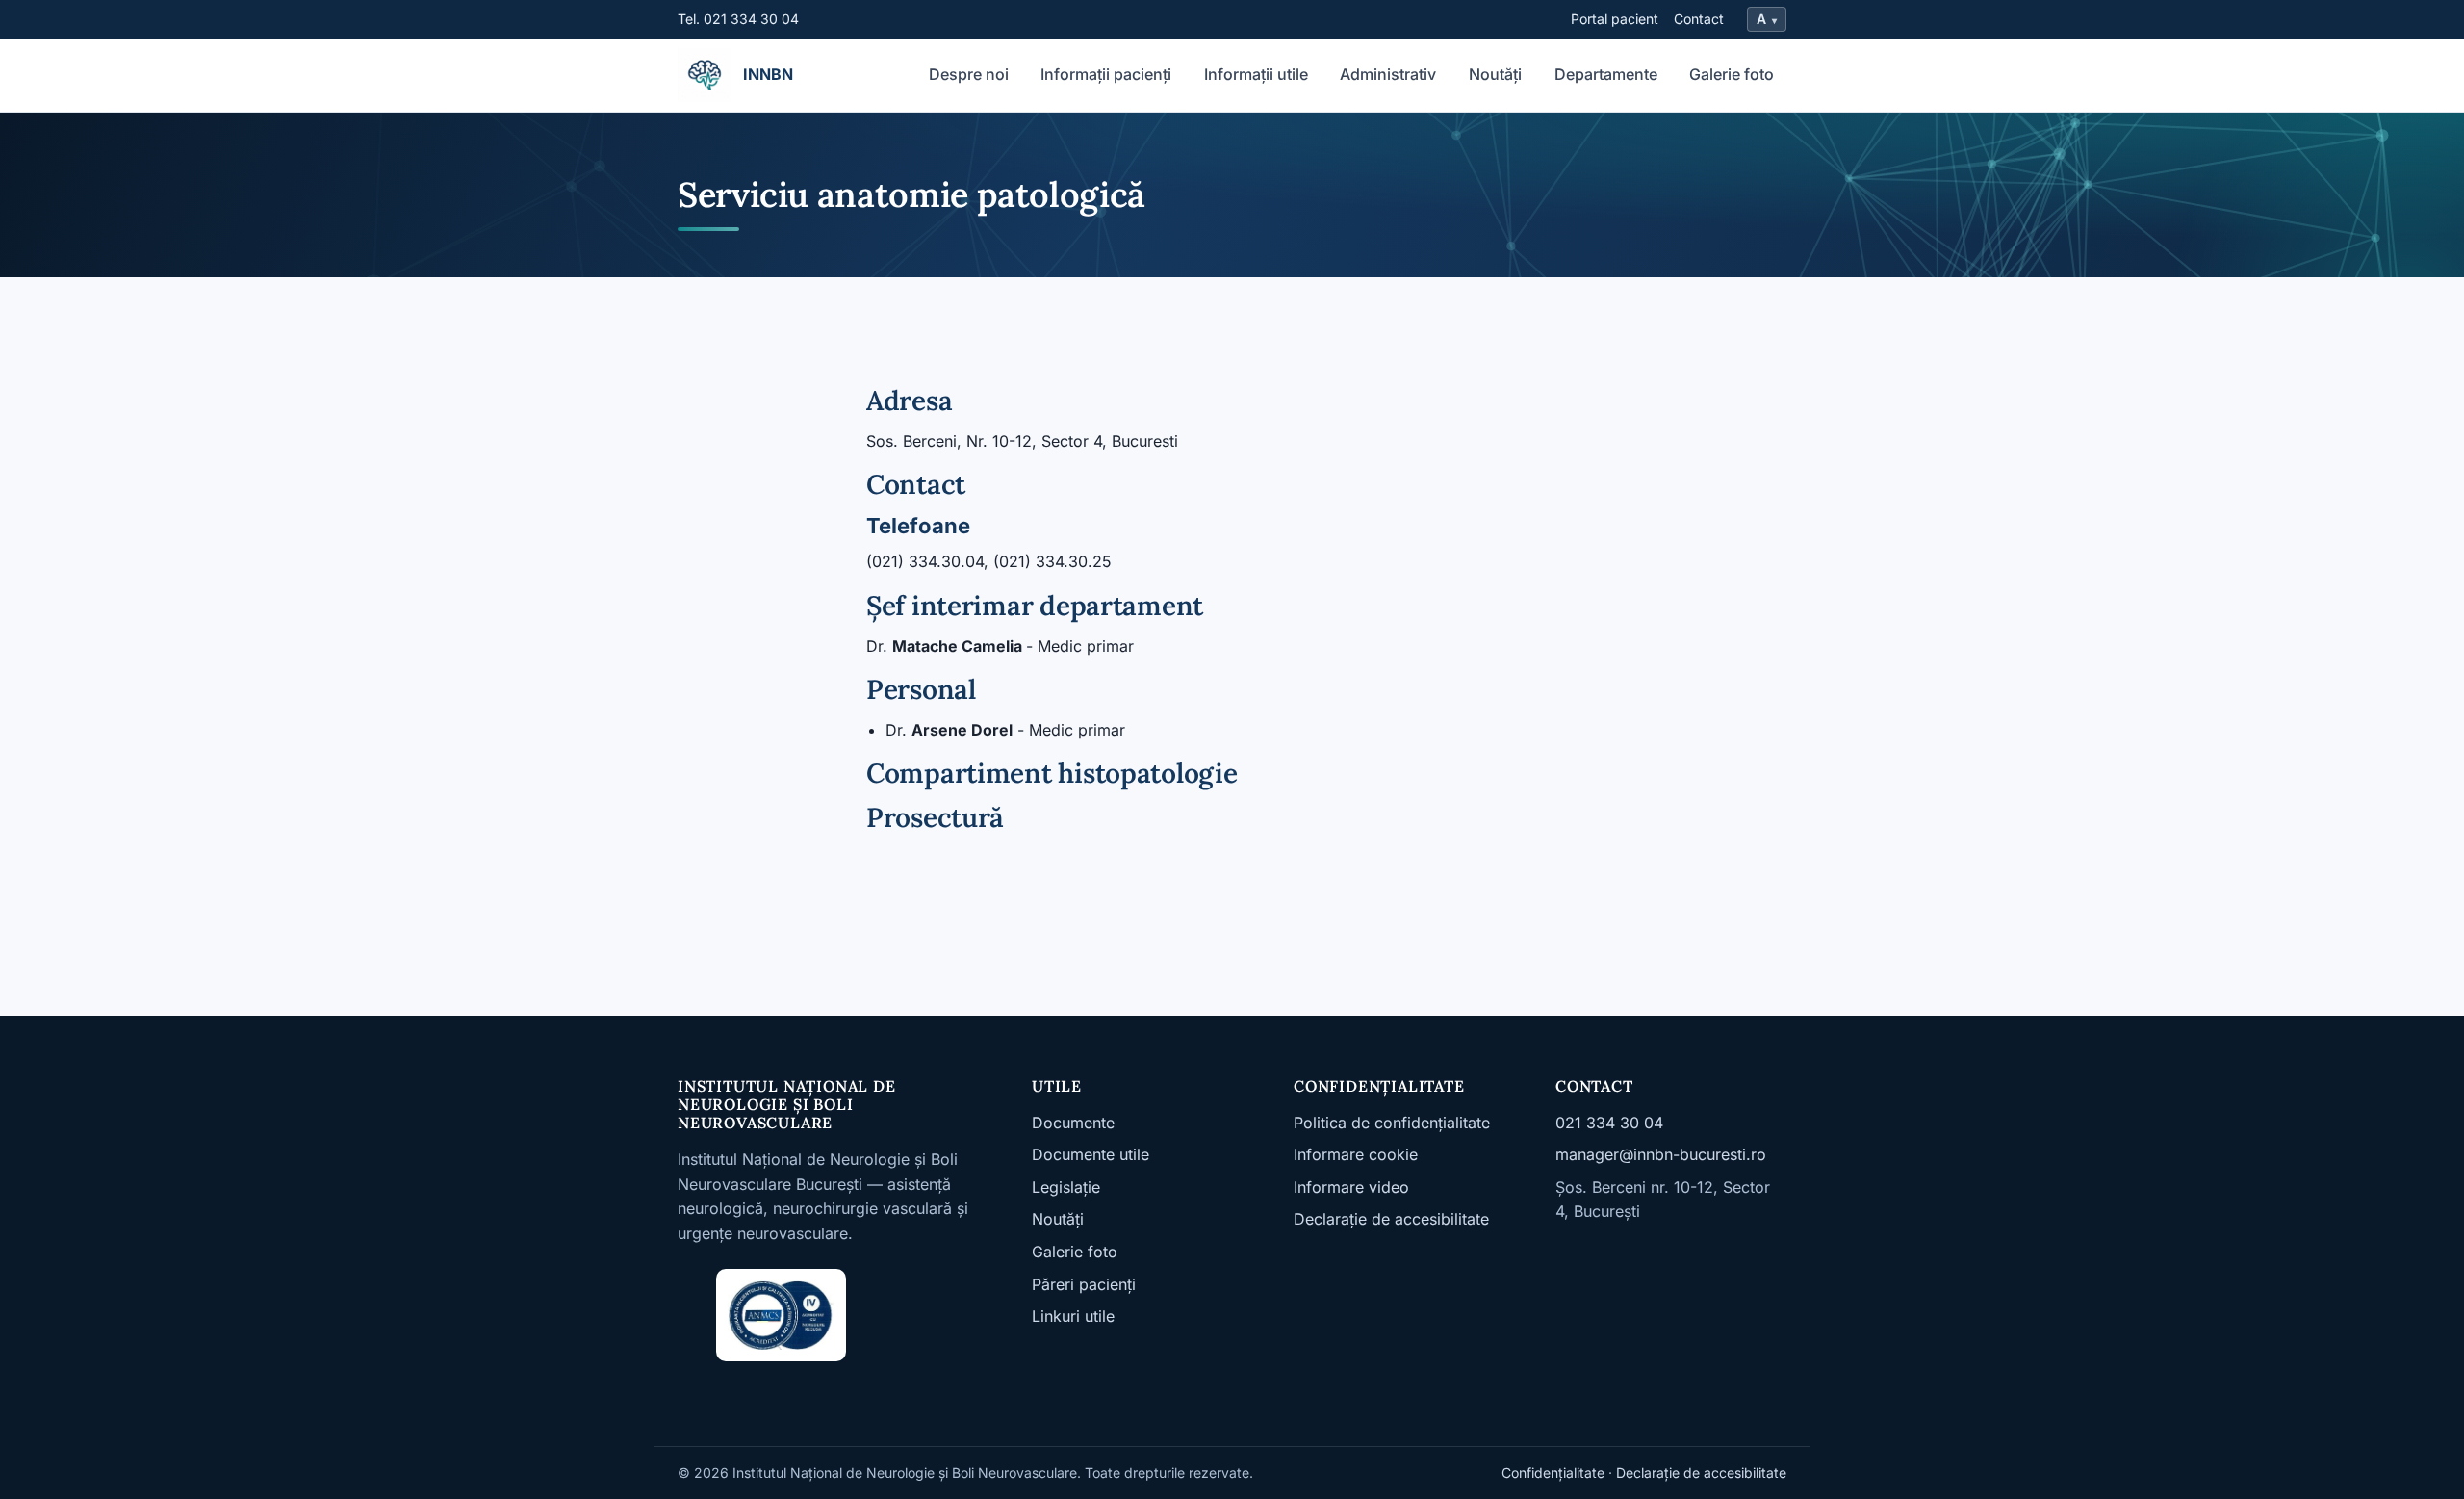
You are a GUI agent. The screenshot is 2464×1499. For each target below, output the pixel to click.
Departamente (1606, 74)
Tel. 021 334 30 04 (738, 19)
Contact (1699, 19)
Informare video (1351, 1187)
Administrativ (1388, 74)
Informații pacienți (1106, 74)
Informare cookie (1356, 1154)
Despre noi (969, 74)
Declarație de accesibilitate (1391, 1219)
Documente (1073, 1123)
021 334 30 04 (1609, 1123)
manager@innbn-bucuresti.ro (1661, 1154)
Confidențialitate (1553, 1473)
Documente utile (1091, 1154)
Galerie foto (1732, 74)
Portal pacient (1615, 19)
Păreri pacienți (1084, 1284)
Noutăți (1495, 74)
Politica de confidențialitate (1392, 1123)
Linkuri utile (1073, 1316)
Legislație (1066, 1187)
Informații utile (1256, 74)
